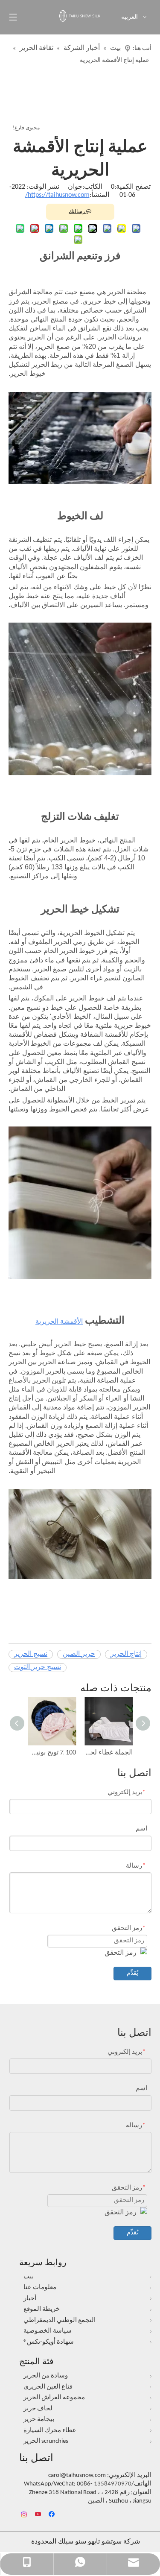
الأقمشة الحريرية (59, 1322)
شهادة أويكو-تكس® (49, 2342)
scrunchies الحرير (46, 2441)
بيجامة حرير (39, 2420)
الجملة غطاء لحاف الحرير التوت (109, 1753)
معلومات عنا (40, 2288)
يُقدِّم (132, 1973)
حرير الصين (79, 1654)
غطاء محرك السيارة (50, 2431)
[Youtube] (39, 2515)
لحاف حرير (38, 2409)
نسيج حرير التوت (38, 1667)
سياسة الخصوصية (48, 2331)
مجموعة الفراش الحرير (54, 2398)
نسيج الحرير (31, 1654)
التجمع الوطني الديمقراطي (60, 2320)
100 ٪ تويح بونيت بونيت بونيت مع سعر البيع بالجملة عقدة (52, 1753)
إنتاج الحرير (126, 1654)
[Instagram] (25, 2515)
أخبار (30, 2299)
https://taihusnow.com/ (57, 195)
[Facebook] (53, 2515)
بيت (29, 2277)
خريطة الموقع (42, 2309)
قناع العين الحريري (48, 2387)
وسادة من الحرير (46, 2376)
